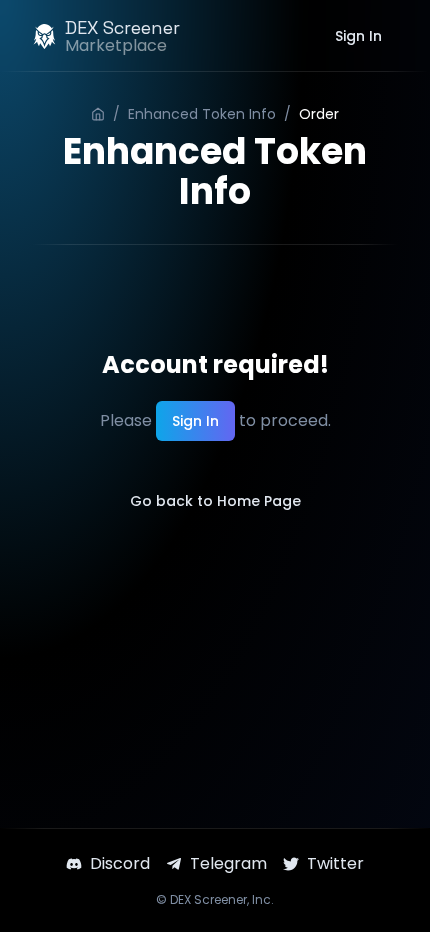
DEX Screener (208, 899)
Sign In (358, 36)
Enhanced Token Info (202, 114)
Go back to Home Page (215, 501)
